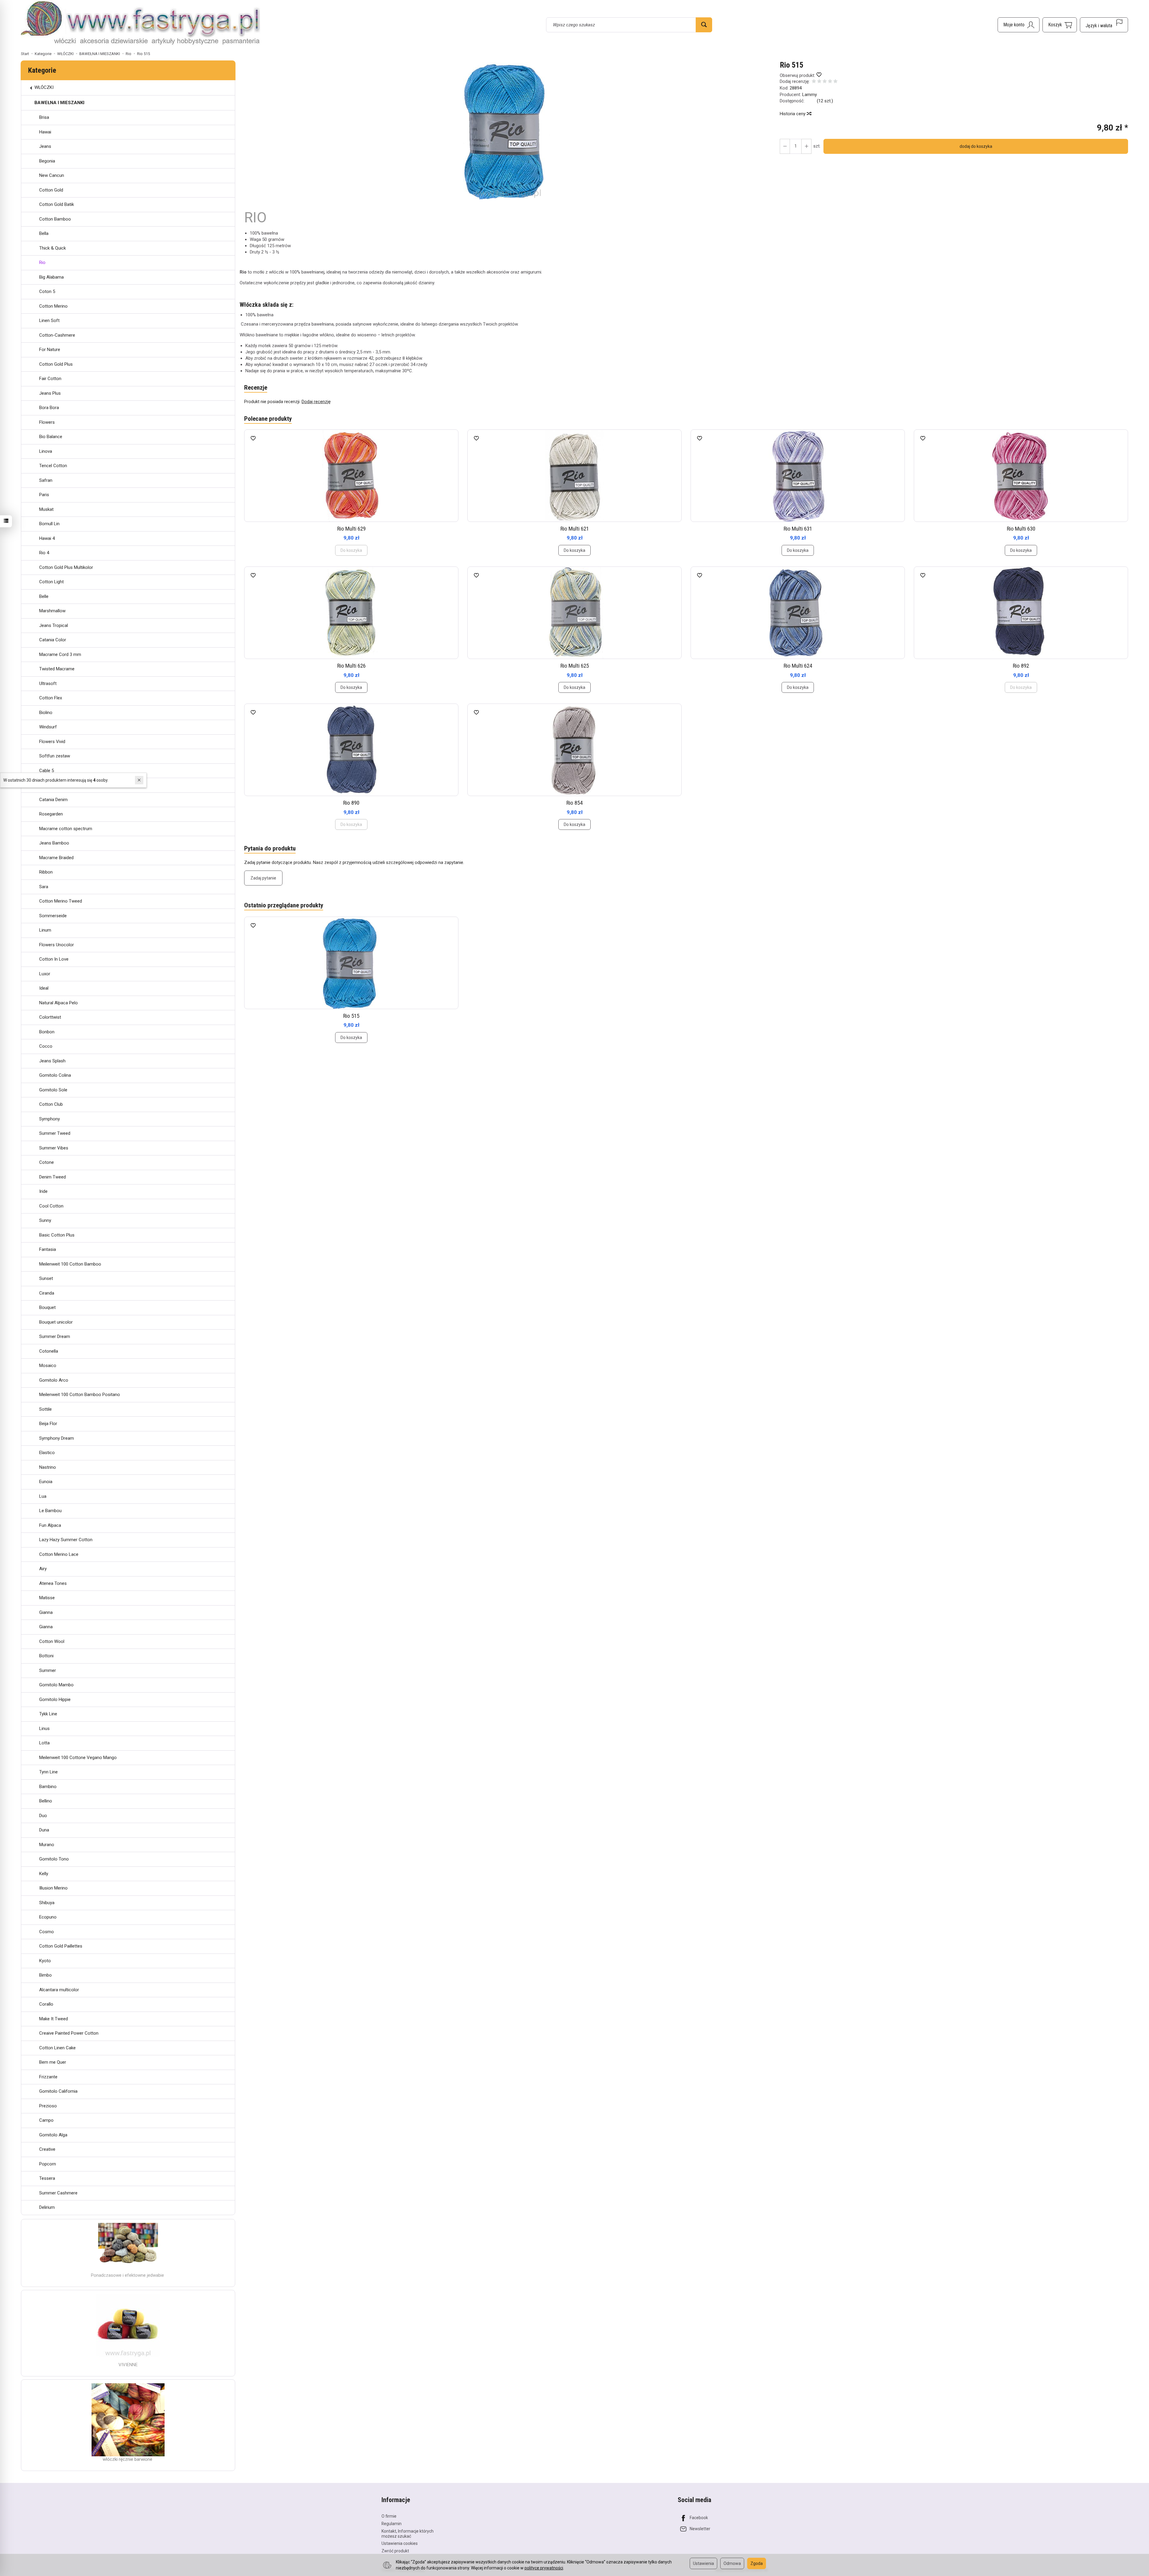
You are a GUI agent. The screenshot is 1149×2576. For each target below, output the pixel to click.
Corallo (46, 2004)
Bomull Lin (49, 524)
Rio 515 (351, 1016)
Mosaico (48, 1366)
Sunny (45, 1220)
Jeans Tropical (54, 625)
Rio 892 (1021, 666)
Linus (44, 1729)
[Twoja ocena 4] (830, 82)
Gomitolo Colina (55, 1075)
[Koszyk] (1060, 25)
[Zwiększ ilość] (785, 146)
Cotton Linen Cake (57, 2048)
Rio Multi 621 (575, 529)
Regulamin (392, 2524)
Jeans (45, 146)
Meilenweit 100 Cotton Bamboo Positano (80, 1395)
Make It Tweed (54, 2019)
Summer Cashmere (58, 2193)
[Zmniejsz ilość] (806, 146)
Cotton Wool (52, 1641)
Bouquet (47, 1307)
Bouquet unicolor (56, 1322)
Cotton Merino (53, 306)
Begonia (47, 161)
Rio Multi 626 (351, 666)
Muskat (46, 509)
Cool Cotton (51, 1206)
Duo (43, 1816)
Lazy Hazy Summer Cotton (66, 1540)
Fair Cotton (50, 379)
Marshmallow (52, 611)
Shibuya (47, 1903)
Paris (44, 495)
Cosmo (47, 1932)
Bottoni (46, 1656)
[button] (507, 131)
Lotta (44, 1743)
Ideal (44, 988)
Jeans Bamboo (54, 843)
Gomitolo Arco (54, 1380)
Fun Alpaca (50, 1525)
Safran (46, 480)
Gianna (46, 1612)
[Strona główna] (141, 24)
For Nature (50, 350)
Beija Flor (48, 1424)
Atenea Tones (53, 1583)
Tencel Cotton (53, 466)
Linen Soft (49, 321)
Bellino (46, 1801)
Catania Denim (53, 800)
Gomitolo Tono (54, 1859)
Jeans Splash (52, 1061)
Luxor (45, 974)
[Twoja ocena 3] (825, 82)
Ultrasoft (48, 684)
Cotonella (49, 1351)
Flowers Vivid (52, 742)
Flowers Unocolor (57, 945)
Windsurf (48, 727)
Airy (43, 1569)
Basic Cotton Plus (57, 1235)
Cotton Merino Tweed (61, 901)
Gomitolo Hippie (55, 1699)
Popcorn (48, 2164)
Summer (48, 1670)
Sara (44, 887)
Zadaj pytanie (263, 878)
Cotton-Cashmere (57, 335)
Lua (43, 1496)
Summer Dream (55, 1336)
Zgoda (757, 2563)
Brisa (44, 117)
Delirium (47, 2207)
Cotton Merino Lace (59, 1554)
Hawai (45, 132)
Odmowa (732, 2563)
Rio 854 (574, 803)
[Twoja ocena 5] (835, 82)
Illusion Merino (53, 1888)
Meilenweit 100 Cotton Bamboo (70, 1264)
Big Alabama (51, 277)
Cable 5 (47, 771)
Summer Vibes (54, 1148)
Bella (44, 233)
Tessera (47, 2178)
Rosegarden (51, 814)
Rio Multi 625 (575, 666)
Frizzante (48, 2077)
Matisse (47, 1598)
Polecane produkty (268, 419)
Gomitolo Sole (53, 1090)
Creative (47, 2149)
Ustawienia (703, 2563)
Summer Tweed (55, 1133)
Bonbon (47, 1032)
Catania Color (53, 640)
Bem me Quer (53, 2062)
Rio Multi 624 (798, 666)
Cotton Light (51, 582)
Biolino (46, 713)
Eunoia (46, 1482)
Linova (46, 451)
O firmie (389, 2516)
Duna (44, 1830)
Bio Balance (51, 437)
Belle (44, 596)
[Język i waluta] (1104, 25)
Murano (47, 1845)
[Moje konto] (1019, 25)
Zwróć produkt (395, 2551)
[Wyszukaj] (704, 25)
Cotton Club (51, 1104)
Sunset (46, 1278)
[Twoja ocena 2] (819, 82)
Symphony (50, 1119)
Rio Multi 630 (1021, 529)
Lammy (810, 95)
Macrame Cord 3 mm (60, 654)
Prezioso (48, 2106)
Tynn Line (48, 1772)
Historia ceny (793, 114)
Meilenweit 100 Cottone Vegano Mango (78, 1758)
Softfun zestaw (55, 756)
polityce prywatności (544, 2568)
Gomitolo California (58, 2091)
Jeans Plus (50, 393)
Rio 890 (351, 803)
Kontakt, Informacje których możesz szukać (408, 2534)
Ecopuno (48, 1917)
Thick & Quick (53, 248)
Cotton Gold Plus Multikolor (66, 567)
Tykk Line (48, 1714)
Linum (45, 930)
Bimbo (45, 1975)
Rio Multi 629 (351, 529)
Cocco (46, 1046)
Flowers (47, 422)
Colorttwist (50, 1017)
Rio (42, 262)
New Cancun (52, 175)
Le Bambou (50, 1511)
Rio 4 (44, 553)
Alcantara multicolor (59, 1990)
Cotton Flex (51, 698)
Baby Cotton (51, 785)
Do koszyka (574, 550)
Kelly (44, 1874)
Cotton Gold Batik (57, 204)
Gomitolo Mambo (56, 1685)
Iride (43, 1191)
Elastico (47, 1453)
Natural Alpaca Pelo (58, 1003)
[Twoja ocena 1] (814, 82)
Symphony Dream (57, 1438)
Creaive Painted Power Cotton (69, 2033)
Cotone (47, 1162)
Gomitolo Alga (53, 2135)
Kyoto (45, 1961)
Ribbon (46, 872)
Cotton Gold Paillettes (61, 1946)
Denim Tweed (53, 1177)
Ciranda (47, 1293)
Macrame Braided (56, 858)
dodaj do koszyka (976, 146)
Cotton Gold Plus (56, 364)
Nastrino (48, 1467)
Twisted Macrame (57, 669)
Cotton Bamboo (55, 219)
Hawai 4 (47, 538)
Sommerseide (53, 916)
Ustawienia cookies (400, 2543)
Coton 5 (47, 291)
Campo (46, 2120)
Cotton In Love (54, 959)
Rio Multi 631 (798, 529)
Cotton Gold (51, 190)
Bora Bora (49, 408)
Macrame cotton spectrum (66, 829)
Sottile (45, 1409)
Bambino (48, 1787)
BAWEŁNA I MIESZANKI (59, 103)
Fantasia (48, 1249)
